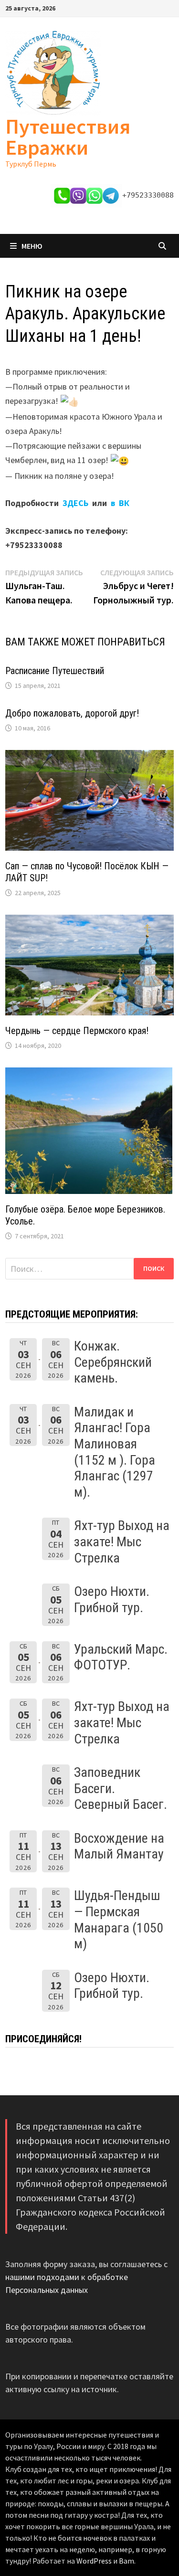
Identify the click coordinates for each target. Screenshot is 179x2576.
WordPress (94, 2561)
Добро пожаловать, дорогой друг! (72, 713)
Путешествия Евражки (68, 137)
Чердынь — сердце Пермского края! (77, 1031)
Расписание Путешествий (55, 671)
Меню (32, 246)
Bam (126, 2561)
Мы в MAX (33, 90)
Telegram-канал (36, 116)
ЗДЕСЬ (77, 503)
